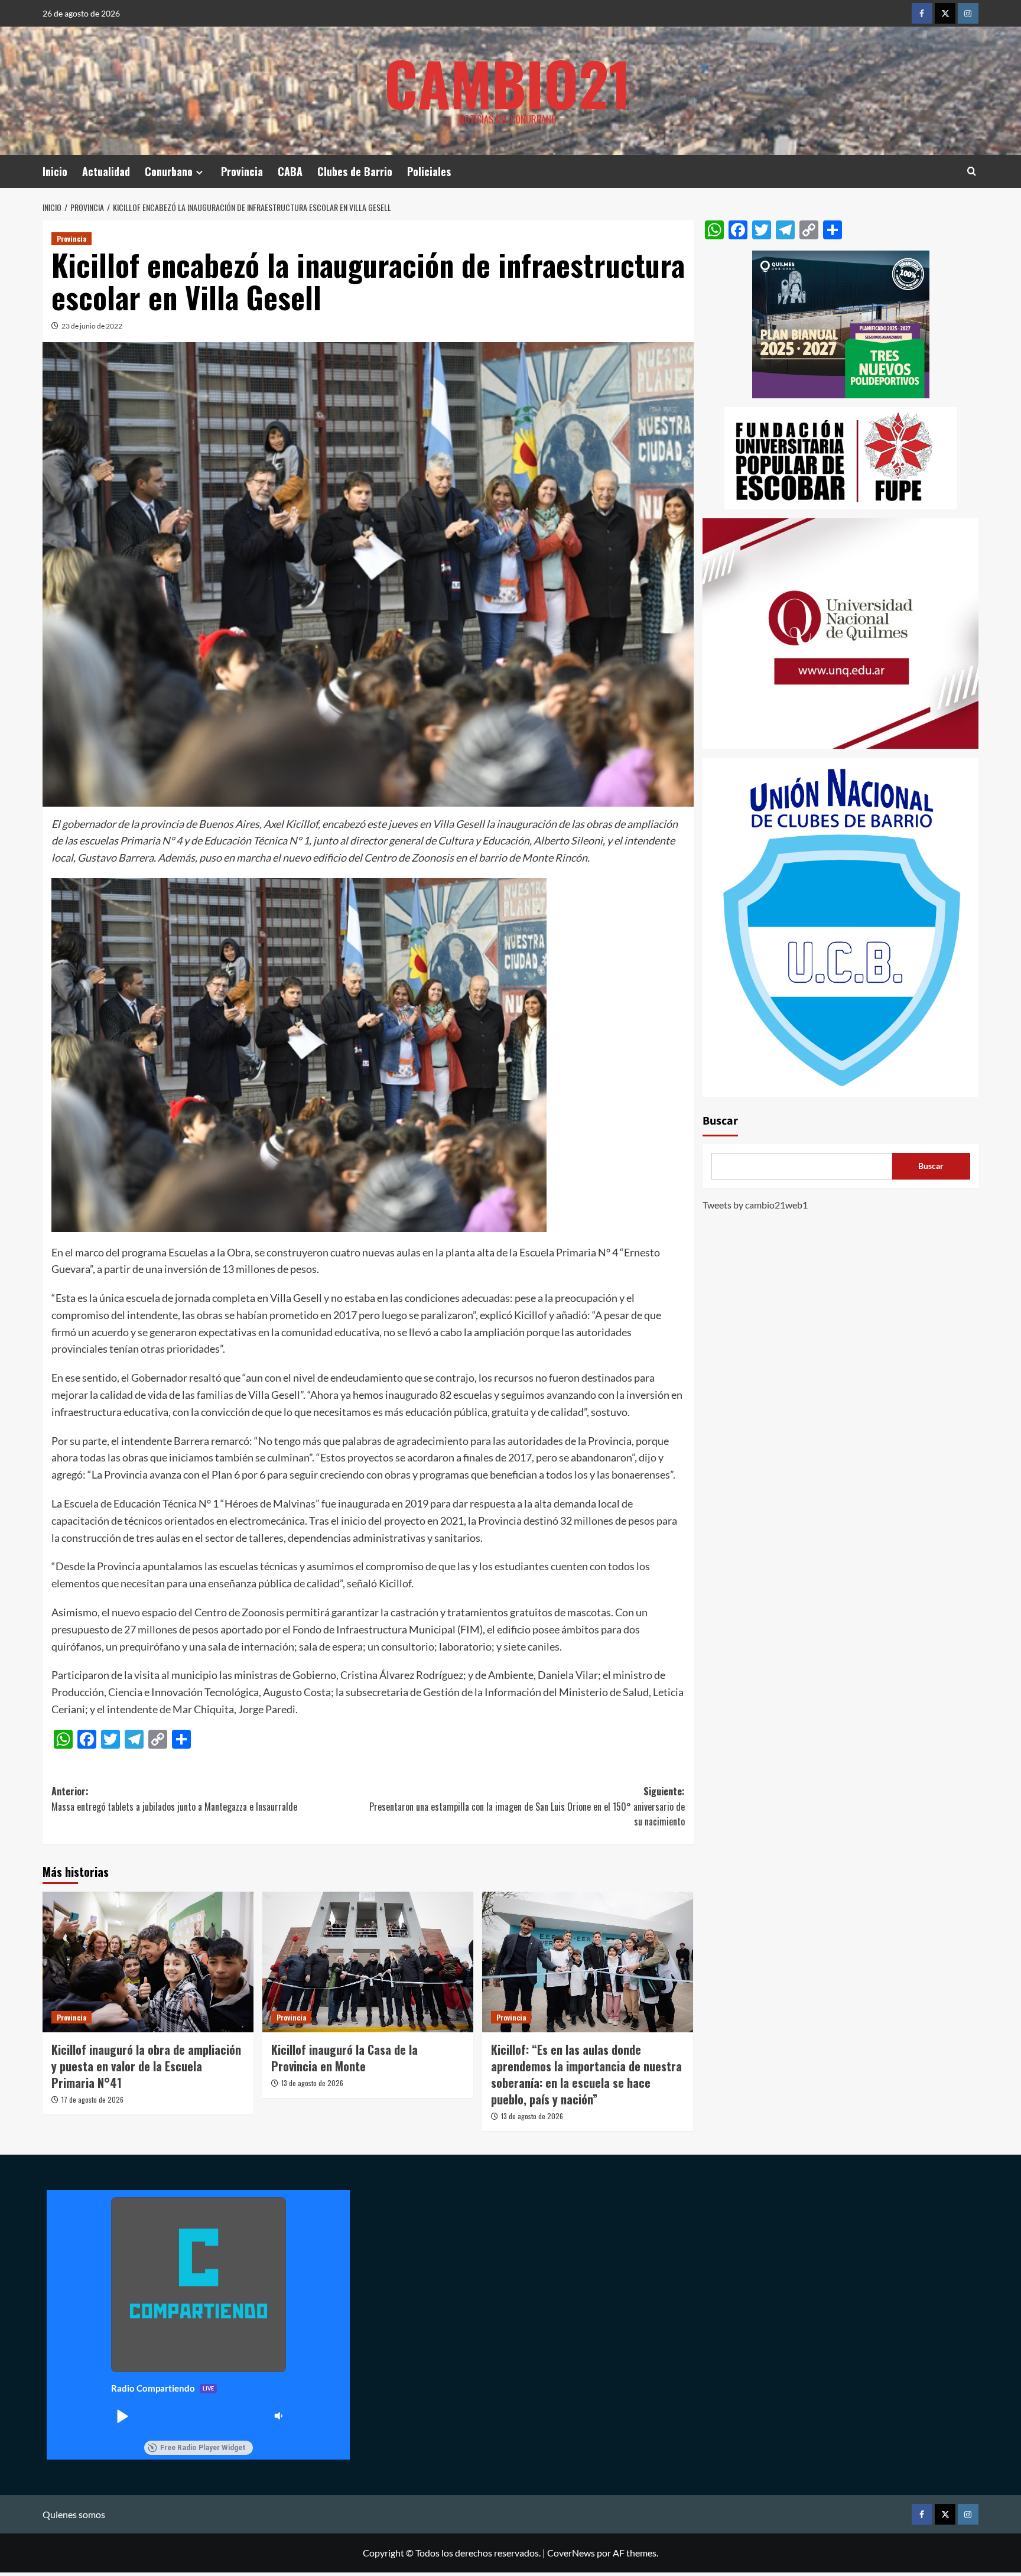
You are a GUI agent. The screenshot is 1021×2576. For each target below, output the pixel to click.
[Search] (972, 171)
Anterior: (174, 1799)
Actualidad (106, 171)
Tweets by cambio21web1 (755, 1205)
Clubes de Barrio (355, 171)
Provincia (242, 171)
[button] (122, 2416)
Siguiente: (527, 1806)
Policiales (429, 171)
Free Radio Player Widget (203, 2448)
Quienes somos (74, 2514)
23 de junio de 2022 (92, 326)
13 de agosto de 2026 (312, 2083)
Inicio (55, 171)
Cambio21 (508, 83)
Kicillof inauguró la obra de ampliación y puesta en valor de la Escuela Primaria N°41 (146, 2066)
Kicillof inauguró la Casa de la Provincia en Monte (344, 2058)
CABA (290, 171)
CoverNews (571, 2553)
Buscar (720, 1121)
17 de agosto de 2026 (92, 2099)
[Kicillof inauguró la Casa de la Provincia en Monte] (368, 1962)
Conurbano (169, 171)
